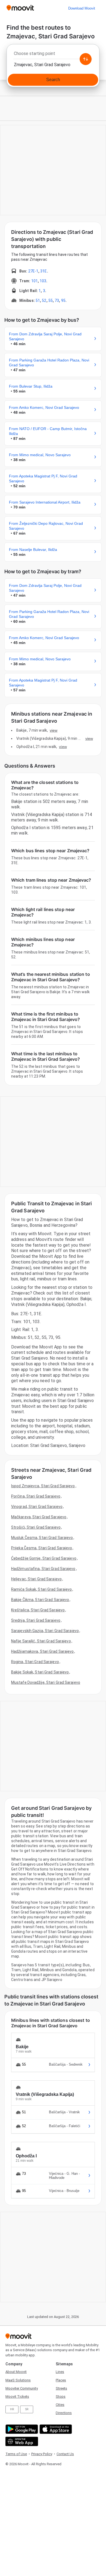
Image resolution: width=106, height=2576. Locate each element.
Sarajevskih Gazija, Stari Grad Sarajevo (45, 1631)
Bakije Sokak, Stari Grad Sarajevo (40, 1672)
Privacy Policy (42, 2454)
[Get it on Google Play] (21, 2429)
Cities (60, 2405)
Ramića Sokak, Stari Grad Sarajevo (41, 1589)
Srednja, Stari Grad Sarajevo (36, 1620)
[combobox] (53, 55)
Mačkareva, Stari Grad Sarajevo (39, 1517)
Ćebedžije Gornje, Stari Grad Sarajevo (44, 1558)
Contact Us (65, 2454)
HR (12, 2409)
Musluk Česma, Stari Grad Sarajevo (42, 1538)
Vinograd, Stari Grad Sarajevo (37, 1507)
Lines (60, 2372)
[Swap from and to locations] (86, 59)
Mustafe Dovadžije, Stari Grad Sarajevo (46, 1682)
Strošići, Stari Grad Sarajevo (36, 1527)
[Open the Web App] (21, 2441)
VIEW (54, 730)
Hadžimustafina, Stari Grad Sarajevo (43, 1569)
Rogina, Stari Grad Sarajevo (35, 1662)
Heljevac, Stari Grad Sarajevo (36, 1579)
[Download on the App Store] (55, 2429)
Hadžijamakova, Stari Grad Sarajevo (42, 1651)
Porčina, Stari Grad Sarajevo (36, 1496)
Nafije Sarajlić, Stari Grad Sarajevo (41, 1641)
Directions (64, 2413)
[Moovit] (20, 8)
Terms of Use (16, 2454)
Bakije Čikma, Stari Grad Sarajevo (40, 1600)
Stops (61, 2396)
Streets (61, 2388)
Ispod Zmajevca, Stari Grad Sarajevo (43, 1486)
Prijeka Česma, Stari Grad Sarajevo (42, 1548)
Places (61, 2380)
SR (27, 2409)
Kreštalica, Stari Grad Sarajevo (38, 1610)
